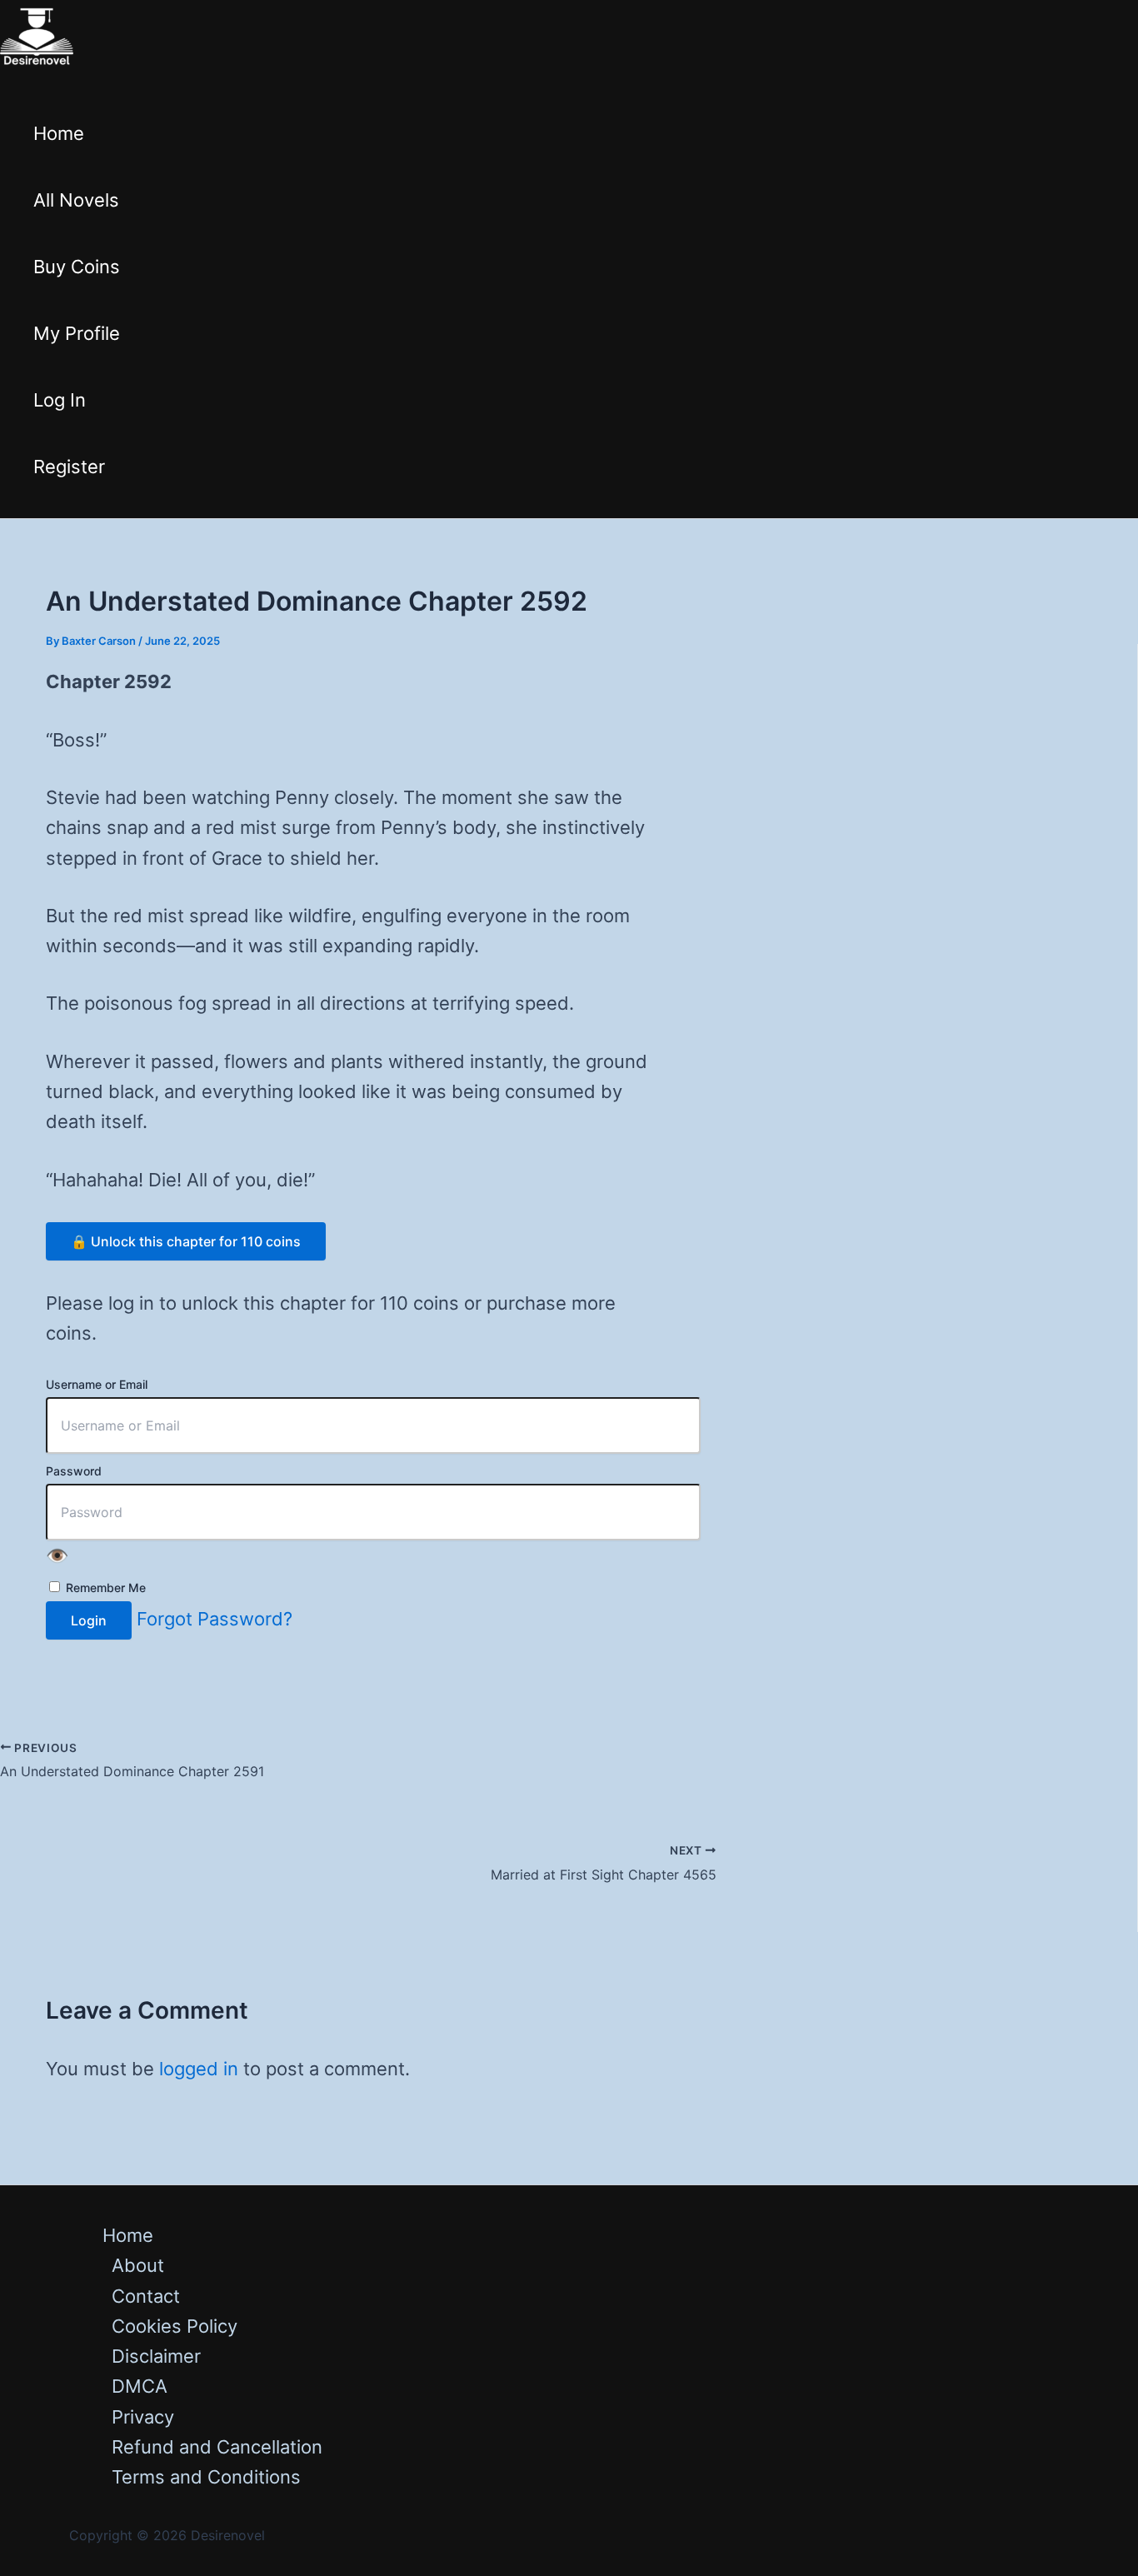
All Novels (76, 200)
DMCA (140, 2386)
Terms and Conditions (206, 2477)
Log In (60, 400)
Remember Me (104, 1588)
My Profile (77, 333)
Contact (146, 2296)
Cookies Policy (175, 2326)
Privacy (143, 2417)
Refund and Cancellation (217, 2447)
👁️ (57, 1555)
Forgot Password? (215, 1619)
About (138, 2265)
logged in (199, 2069)
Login (89, 1620)
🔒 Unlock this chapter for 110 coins (186, 1241)
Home (59, 133)
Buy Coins (77, 267)
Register (69, 467)
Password (74, 1471)
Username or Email (97, 1384)
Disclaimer (156, 2356)
